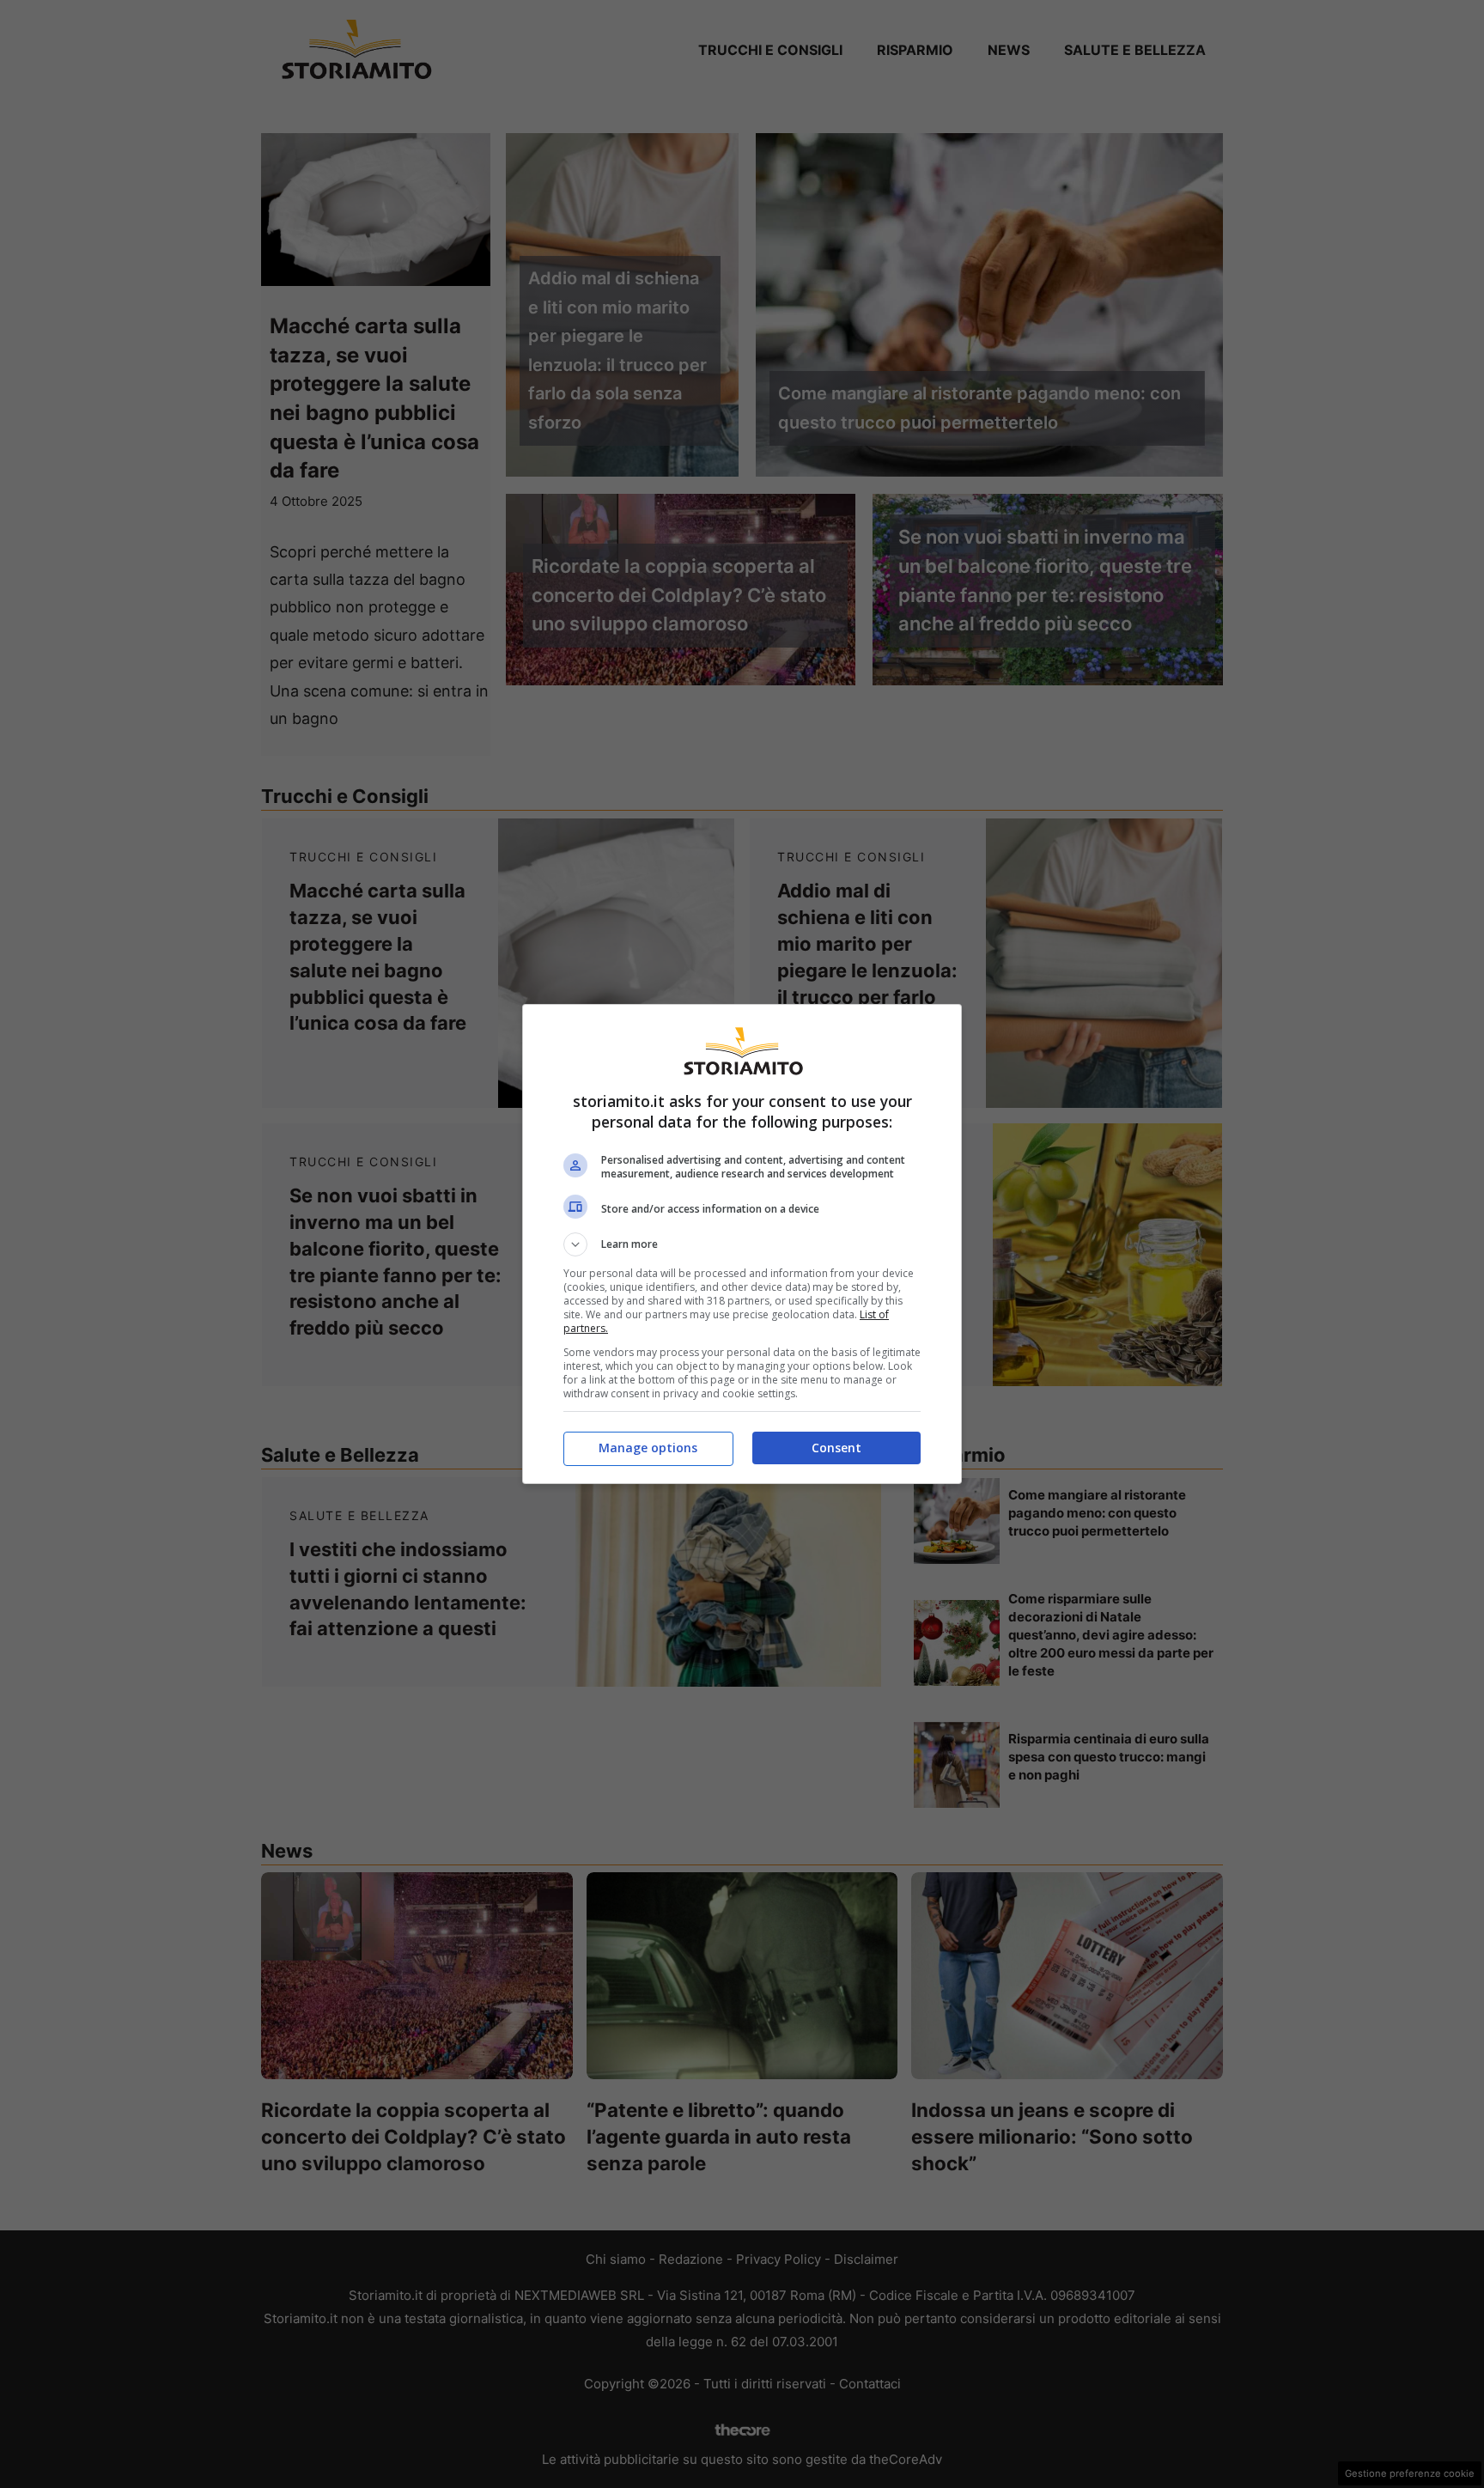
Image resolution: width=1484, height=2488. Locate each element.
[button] (742, 1244)
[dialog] (742, 1244)
